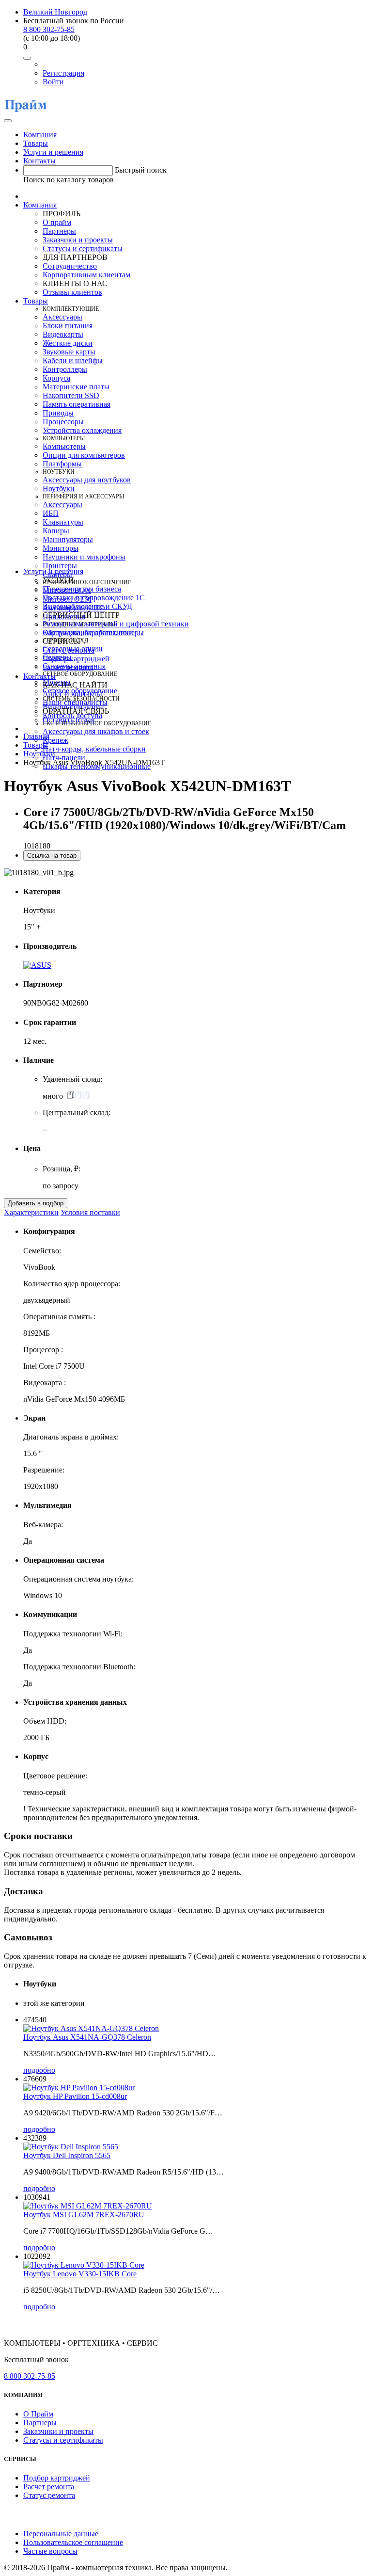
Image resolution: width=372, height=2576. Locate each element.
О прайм (57, 222)
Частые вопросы (50, 2551)
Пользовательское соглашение (73, 2542)
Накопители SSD (71, 395)
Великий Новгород (55, 12)
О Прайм (38, 2414)
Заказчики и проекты (78, 240)
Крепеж (55, 740)
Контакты (39, 161)
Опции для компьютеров (84, 455)
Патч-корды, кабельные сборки (94, 749)
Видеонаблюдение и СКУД (87, 606)
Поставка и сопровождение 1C (94, 598)
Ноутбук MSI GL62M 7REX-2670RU (84, 2215)
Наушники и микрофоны (84, 557)
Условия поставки (90, 1212)
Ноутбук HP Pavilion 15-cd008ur (75, 2096)
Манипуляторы (68, 539)
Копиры (56, 531)
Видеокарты (63, 334)
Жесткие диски (68, 343)
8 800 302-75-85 (49, 29)
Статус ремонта (69, 650)
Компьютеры (64, 446)
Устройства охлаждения (82, 430)
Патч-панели (64, 758)
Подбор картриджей (76, 659)
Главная (36, 736)
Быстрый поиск (141, 170)
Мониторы (61, 548)
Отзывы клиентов (72, 292)
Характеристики (31, 1212)
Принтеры (60, 566)
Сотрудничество (70, 266)
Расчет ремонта (68, 667)
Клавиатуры (63, 522)
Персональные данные (61, 2534)
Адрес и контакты (72, 694)
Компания (40, 135)
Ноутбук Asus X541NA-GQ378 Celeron (87, 2037)
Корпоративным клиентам (86, 275)
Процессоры (63, 422)
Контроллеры (65, 369)
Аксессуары (62, 317)
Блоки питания (68, 326)
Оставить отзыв (69, 720)
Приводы (58, 413)
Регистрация (63, 73)
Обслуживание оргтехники (88, 632)
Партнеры (59, 231)
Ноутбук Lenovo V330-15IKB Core (80, 2274)
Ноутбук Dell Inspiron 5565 (67, 2155)
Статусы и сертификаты (83, 248)
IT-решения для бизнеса (82, 589)
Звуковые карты (69, 352)
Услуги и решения (53, 152)
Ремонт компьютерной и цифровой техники (116, 624)
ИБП (51, 513)
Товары (36, 143)
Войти (53, 82)
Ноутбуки (59, 488)
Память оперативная (77, 404)
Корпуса (56, 378)
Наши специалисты (75, 702)
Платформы (62, 464)
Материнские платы (76, 387)
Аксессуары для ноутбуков (87, 480)
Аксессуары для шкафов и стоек (96, 731)
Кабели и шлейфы (73, 360)
